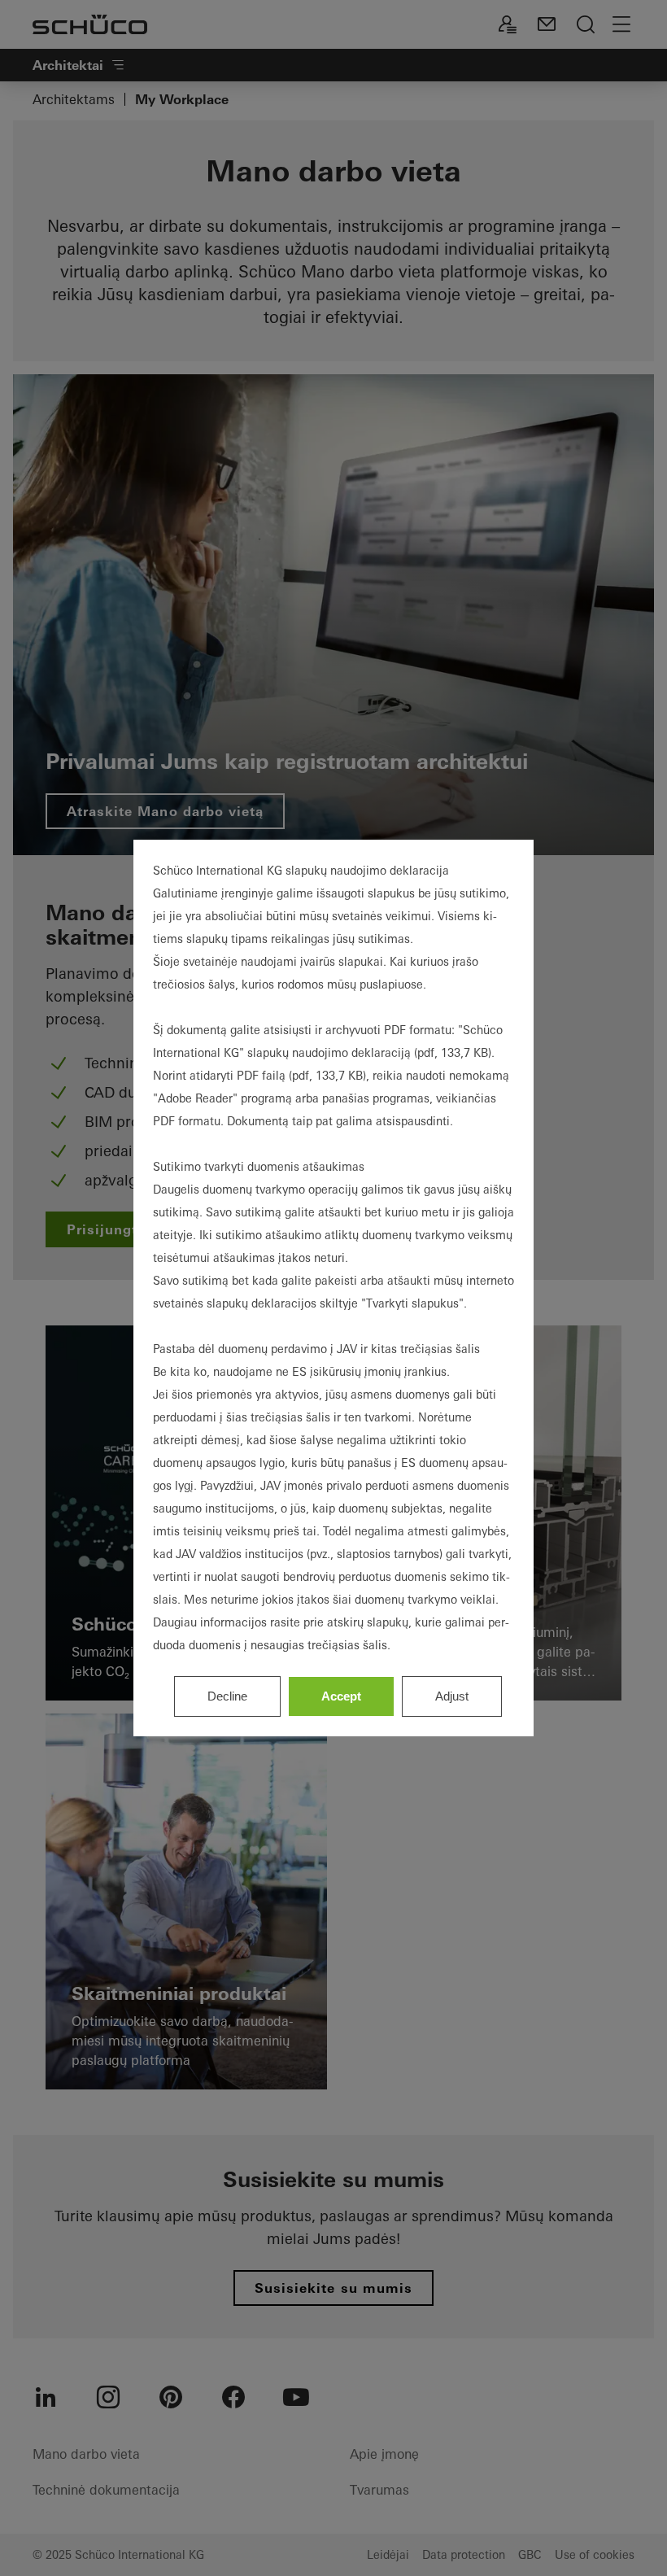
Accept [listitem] (341, 1696)
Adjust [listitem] (452, 1696)
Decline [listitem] (227, 1696)
